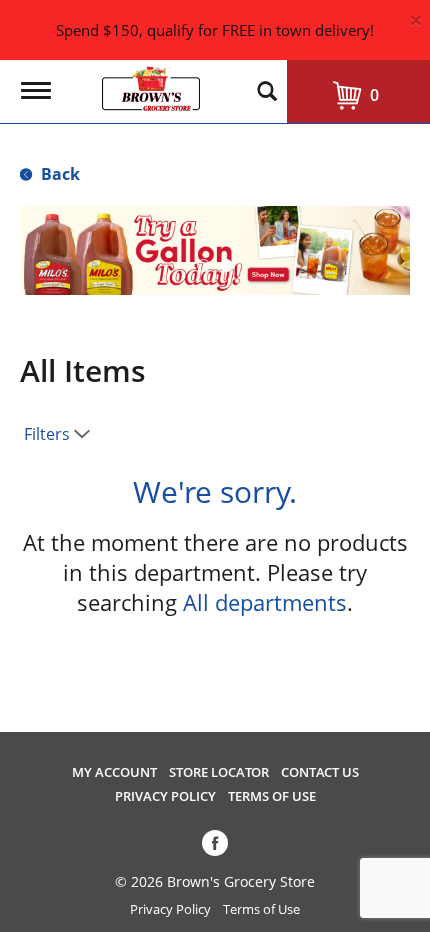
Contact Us (320, 772)
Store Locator (219, 772)
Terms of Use (272, 796)
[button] (215, 249)
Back (58, 174)
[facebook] (215, 847)
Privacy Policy (165, 796)
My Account (114, 772)
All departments (265, 602)
